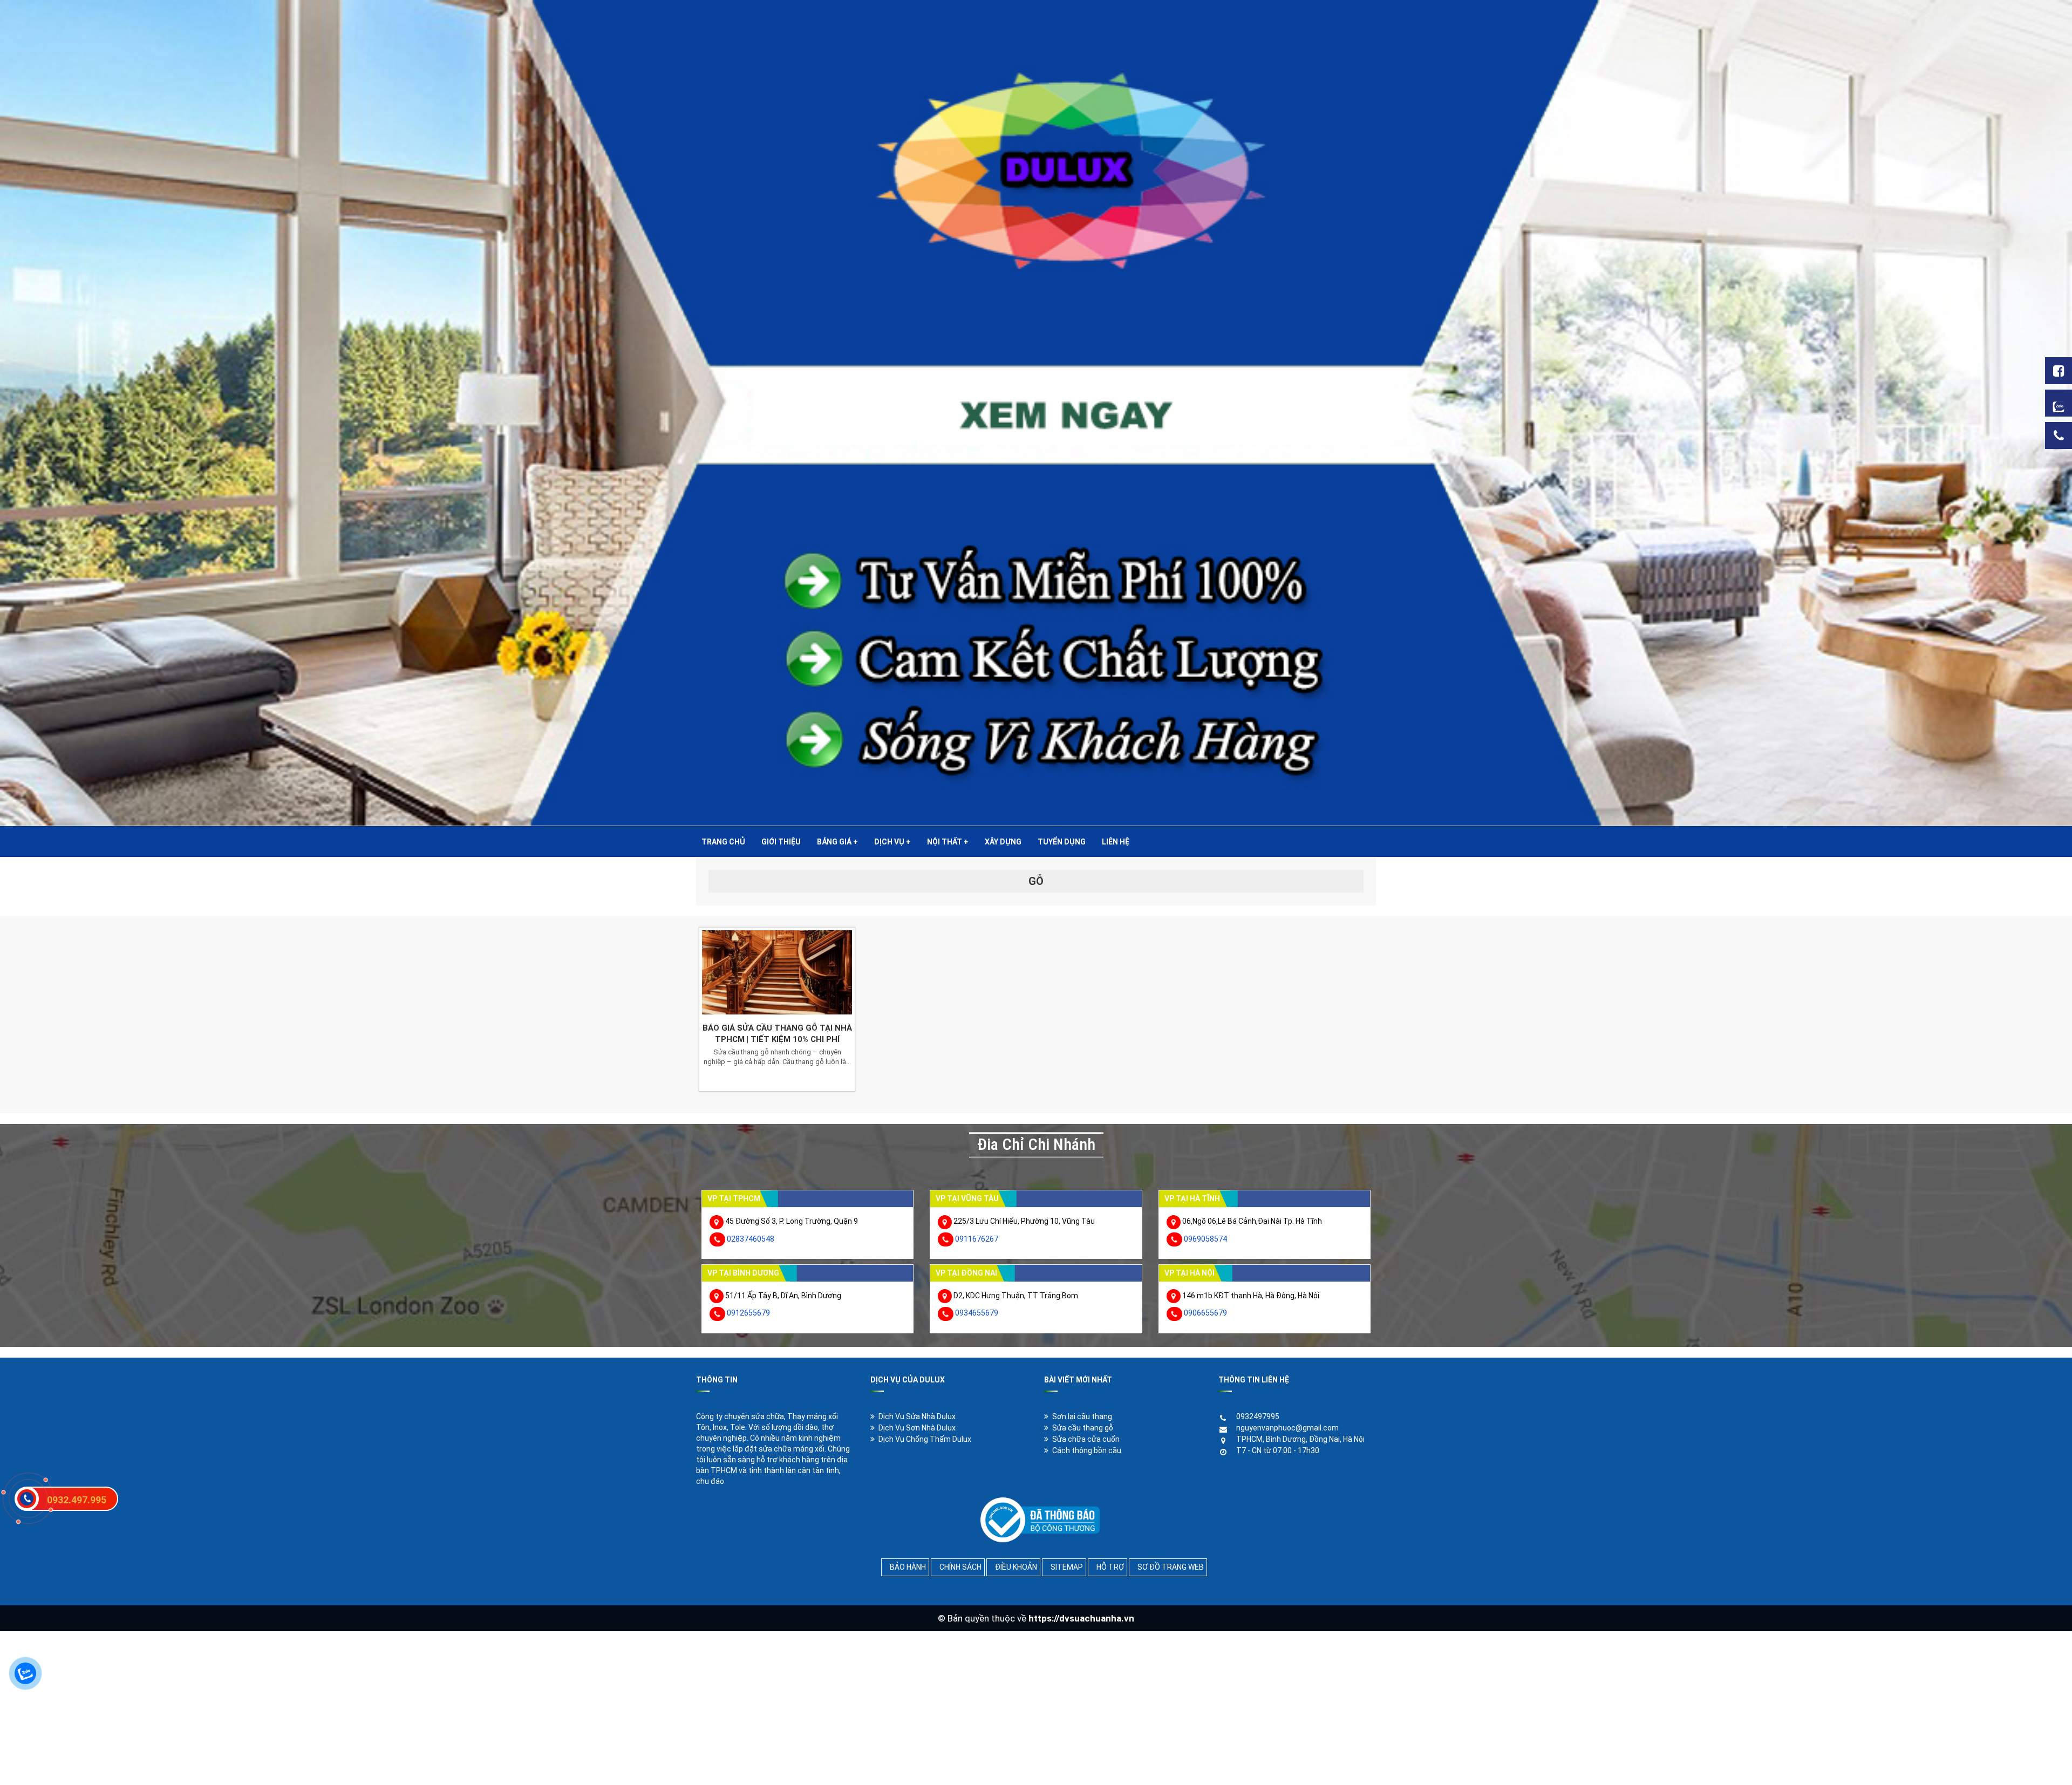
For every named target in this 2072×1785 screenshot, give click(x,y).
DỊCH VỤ (892, 842)
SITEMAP (1067, 1567)
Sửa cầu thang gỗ (1083, 1428)
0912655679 (748, 1313)
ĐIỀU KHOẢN (1016, 1567)
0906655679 (1205, 1313)
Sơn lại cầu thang (1082, 1416)
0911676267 (977, 1239)
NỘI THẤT (948, 842)
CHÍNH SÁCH (960, 1567)
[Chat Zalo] (2059, 403)
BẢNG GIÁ (837, 842)
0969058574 (1205, 1239)
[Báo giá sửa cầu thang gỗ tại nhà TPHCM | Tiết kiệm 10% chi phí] (777, 972)
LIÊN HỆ (1116, 842)
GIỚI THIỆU (781, 842)
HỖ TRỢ (1110, 1567)
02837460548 (751, 1239)
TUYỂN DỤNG (1062, 842)
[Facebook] (2059, 371)
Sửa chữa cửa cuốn (1086, 1439)
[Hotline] (2059, 435)
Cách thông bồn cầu (1087, 1450)
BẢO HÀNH (908, 1567)
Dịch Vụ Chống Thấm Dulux (925, 1439)
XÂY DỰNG (1003, 842)
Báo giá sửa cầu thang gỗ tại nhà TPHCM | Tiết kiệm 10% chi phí (777, 1034)
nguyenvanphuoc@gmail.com (1287, 1428)
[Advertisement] (324, 1707)
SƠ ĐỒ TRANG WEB (1171, 1567)
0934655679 (977, 1313)
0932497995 (1258, 1416)
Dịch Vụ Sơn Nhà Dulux (917, 1428)
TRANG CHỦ (723, 842)
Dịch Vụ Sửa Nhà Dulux (917, 1416)
